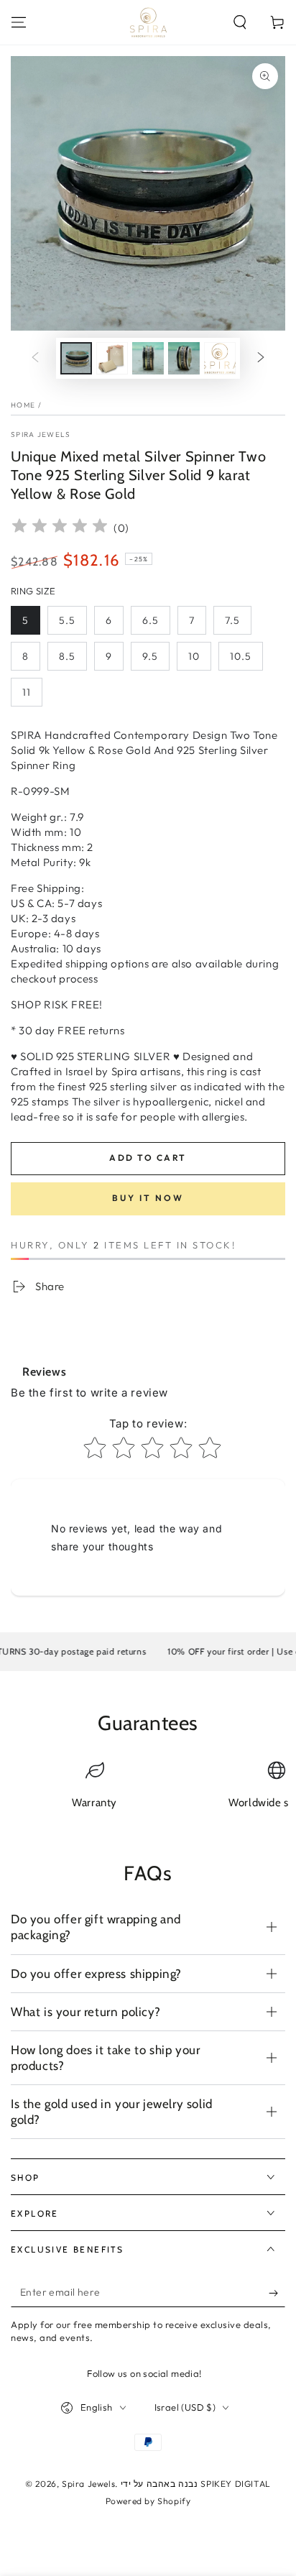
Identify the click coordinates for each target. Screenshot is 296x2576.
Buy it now (148, 1198)
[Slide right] (261, 359)
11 (27, 692)
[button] (240, 22)
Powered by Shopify (148, 2501)
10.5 (241, 656)
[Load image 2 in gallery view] (112, 358)
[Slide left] (35, 359)
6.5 (151, 620)
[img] (60, 528)
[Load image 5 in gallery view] (220, 358)
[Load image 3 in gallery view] (148, 358)
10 (194, 656)
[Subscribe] (277, 2293)
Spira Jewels (41, 434)
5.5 (67, 620)
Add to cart (148, 1158)
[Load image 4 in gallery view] (184, 358)
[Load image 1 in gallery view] (76, 358)
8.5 (67, 656)
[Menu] (19, 22)
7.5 (232, 620)
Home (23, 405)
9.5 (150, 656)
